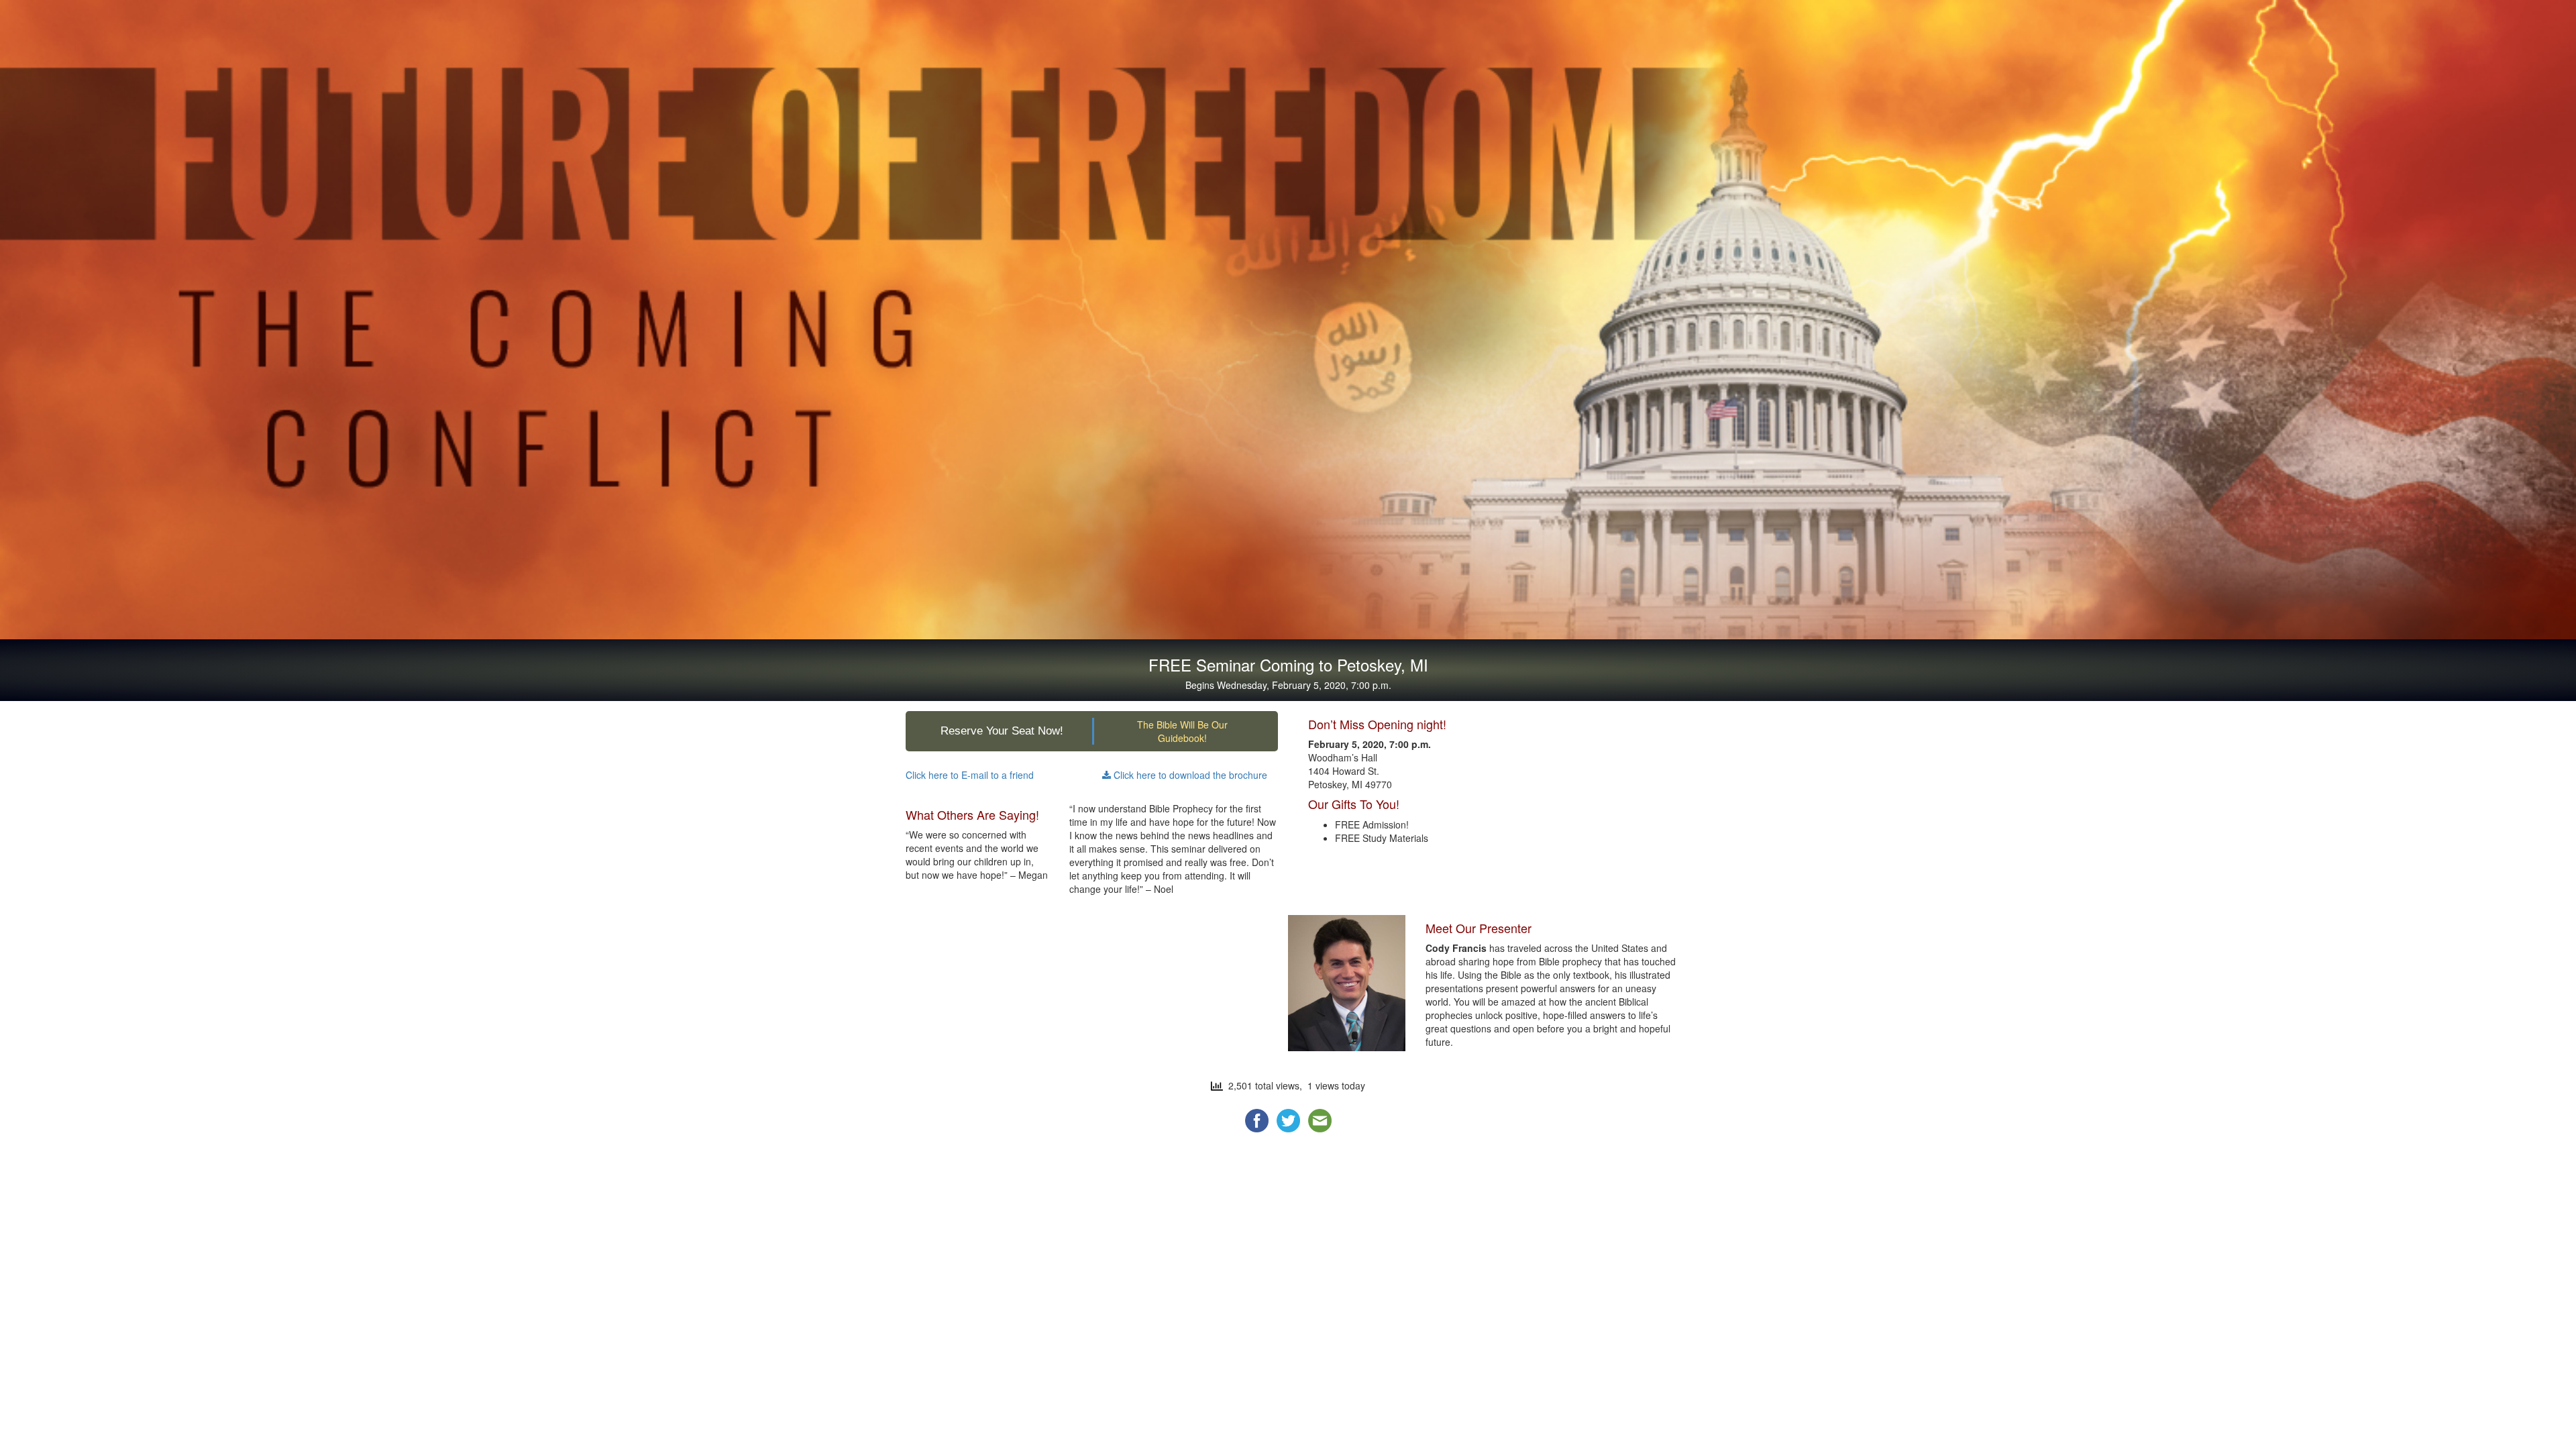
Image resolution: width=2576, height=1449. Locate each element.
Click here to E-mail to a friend (970, 775)
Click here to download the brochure (1189, 775)
